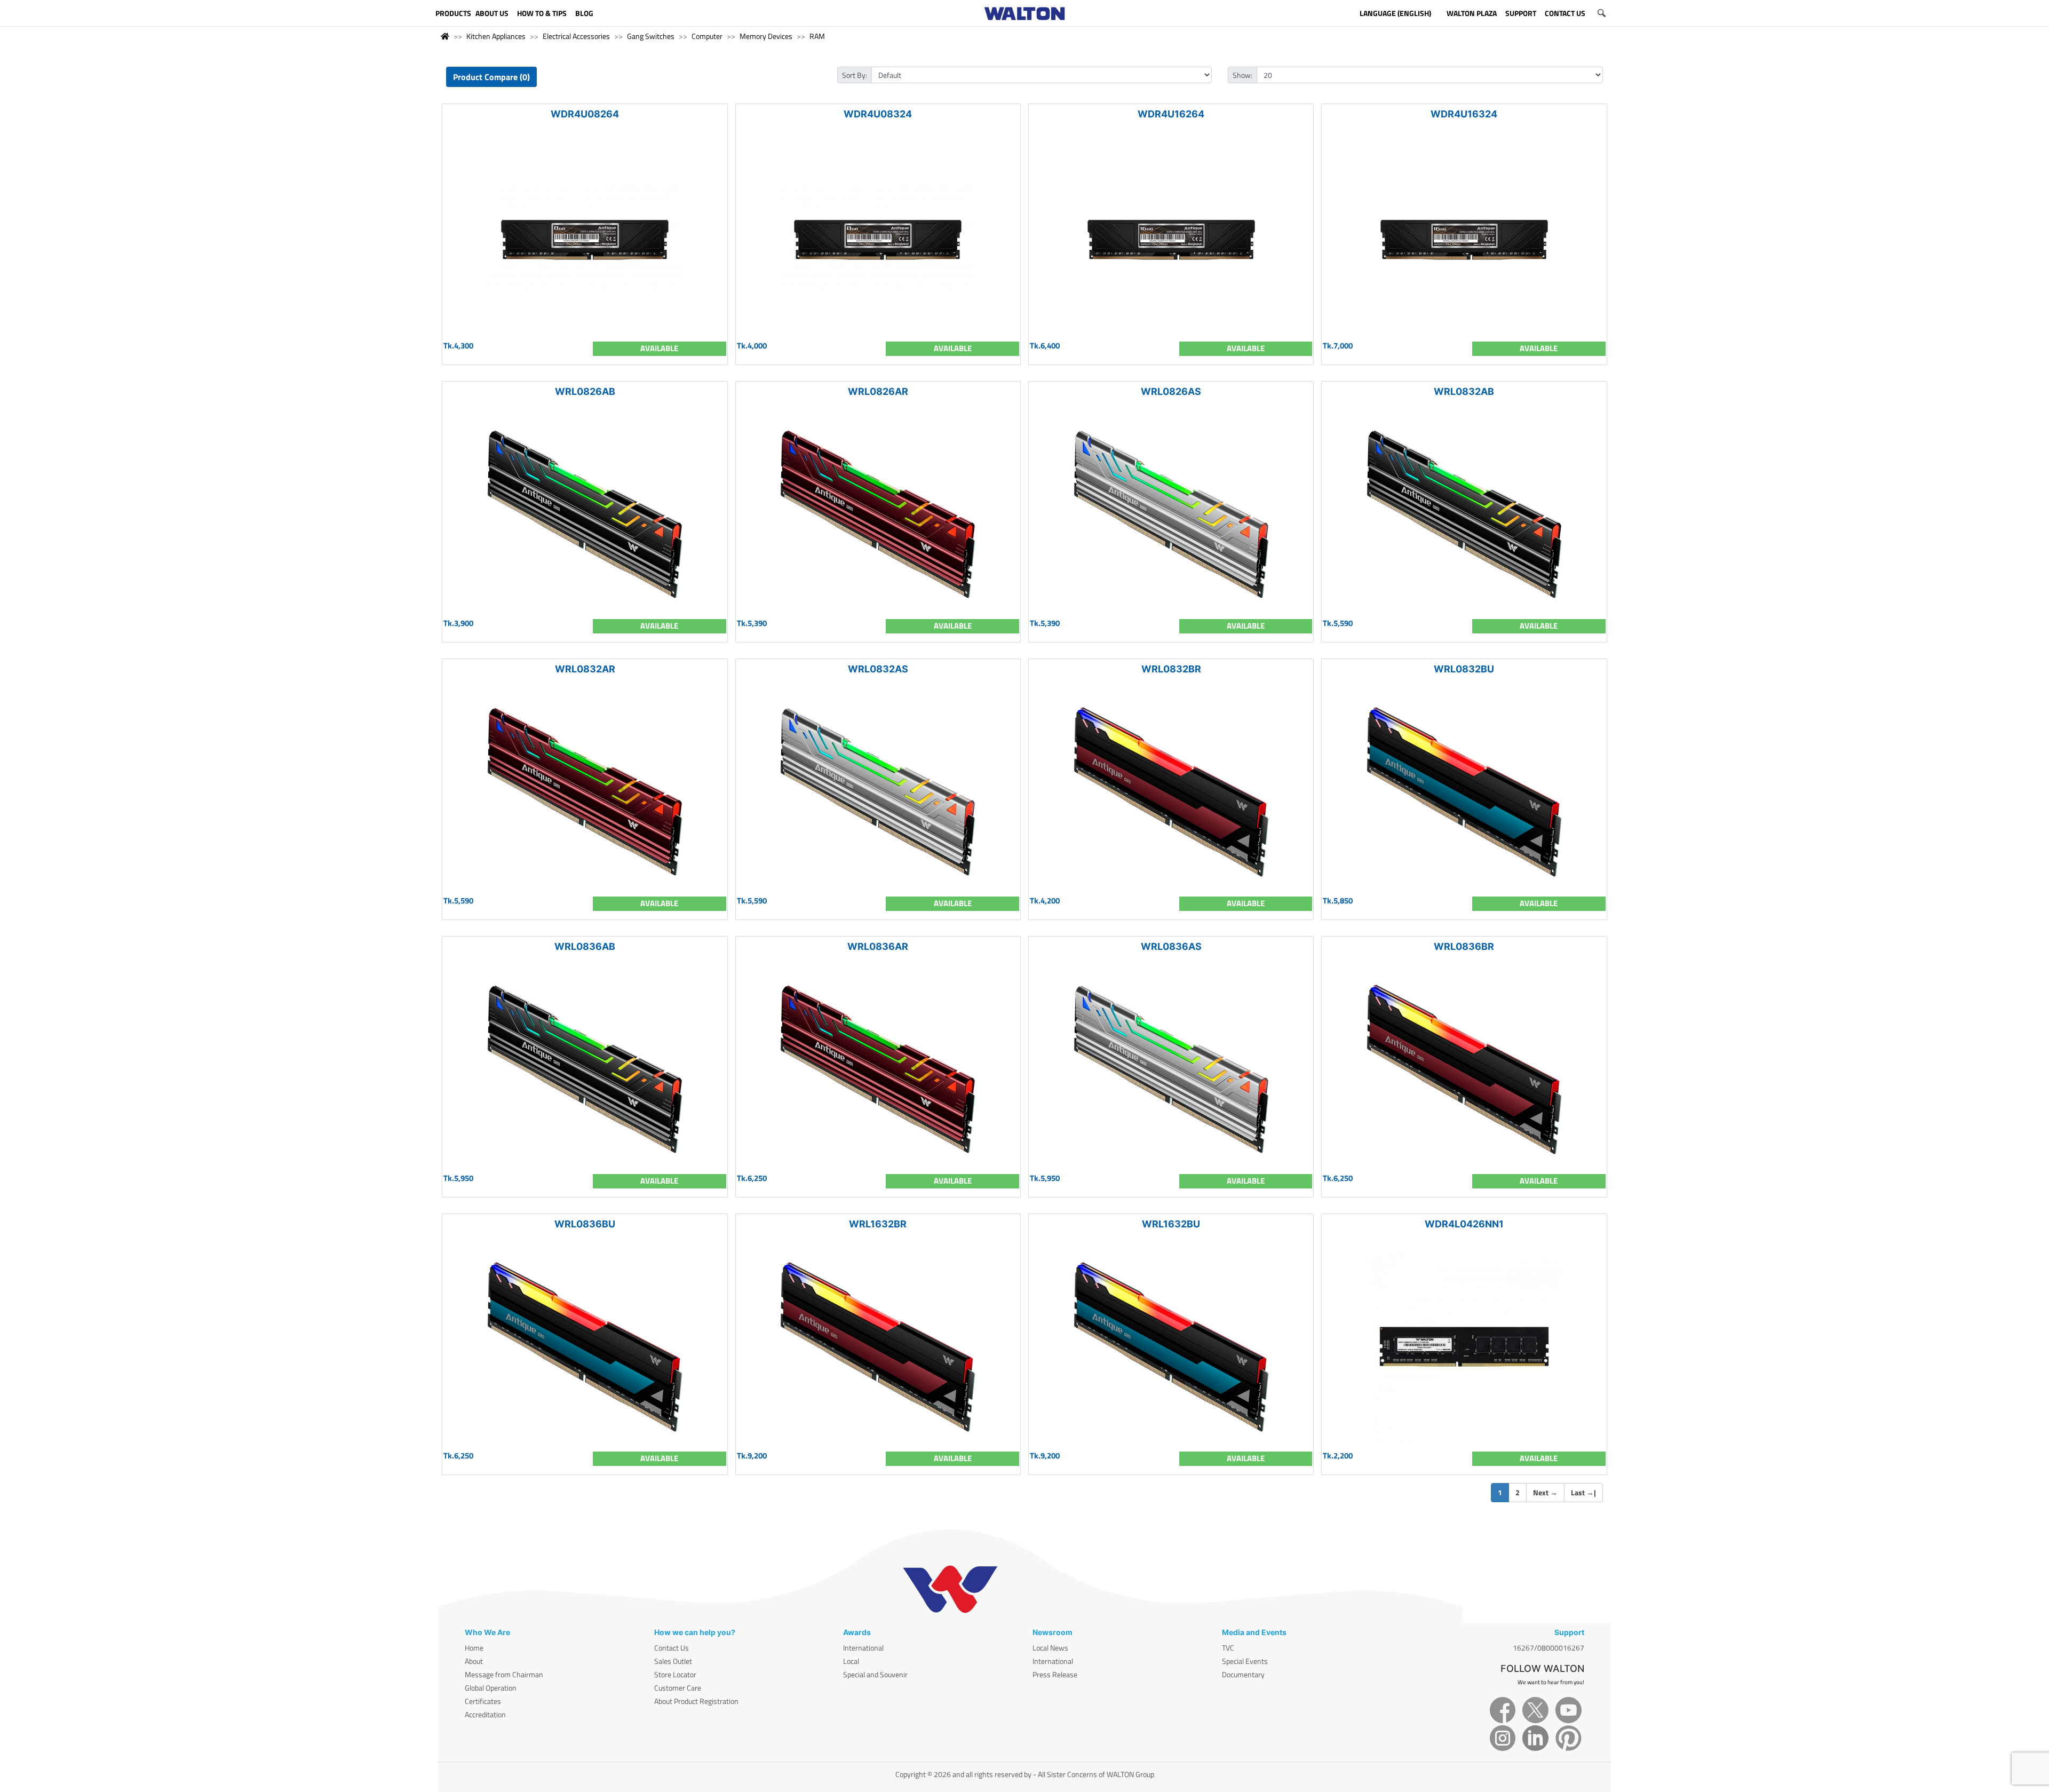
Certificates (483, 1701)
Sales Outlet (673, 1661)
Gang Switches (651, 36)
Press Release (1055, 1674)
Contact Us (672, 1648)
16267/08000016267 (1548, 1648)
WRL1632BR (878, 1224)
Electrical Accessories (576, 36)
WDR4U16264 (1171, 114)
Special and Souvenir (875, 1674)
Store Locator (675, 1674)
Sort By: (855, 75)
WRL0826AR (878, 391)
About (474, 1661)
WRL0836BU (585, 1224)
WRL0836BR (1464, 946)
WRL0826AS (1171, 391)
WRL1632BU (1171, 1224)
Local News (1050, 1648)
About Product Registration (696, 1701)
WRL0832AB (1464, 391)
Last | (1583, 1492)
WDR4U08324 (878, 114)
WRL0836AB (585, 946)
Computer (707, 36)
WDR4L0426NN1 (1464, 1224)
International (863, 1648)
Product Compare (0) (491, 77)
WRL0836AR (878, 946)
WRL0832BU (1464, 669)
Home (474, 1648)
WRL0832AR (585, 669)
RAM (817, 36)
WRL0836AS (1171, 946)
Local (851, 1661)
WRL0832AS (878, 669)
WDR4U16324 (1464, 114)
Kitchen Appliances (496, 36)
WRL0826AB (585, 391)
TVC (1228, 1648)
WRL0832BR (1171, 669)
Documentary (1243, 1674)
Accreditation (485, 1714)
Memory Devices (766, 36)
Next (1545, 1492)
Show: (1242, 75)
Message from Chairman (504, 1674)
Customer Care (678, 1688)
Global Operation (491, 1688)
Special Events (1245, 1661)
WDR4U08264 (585, 114)
